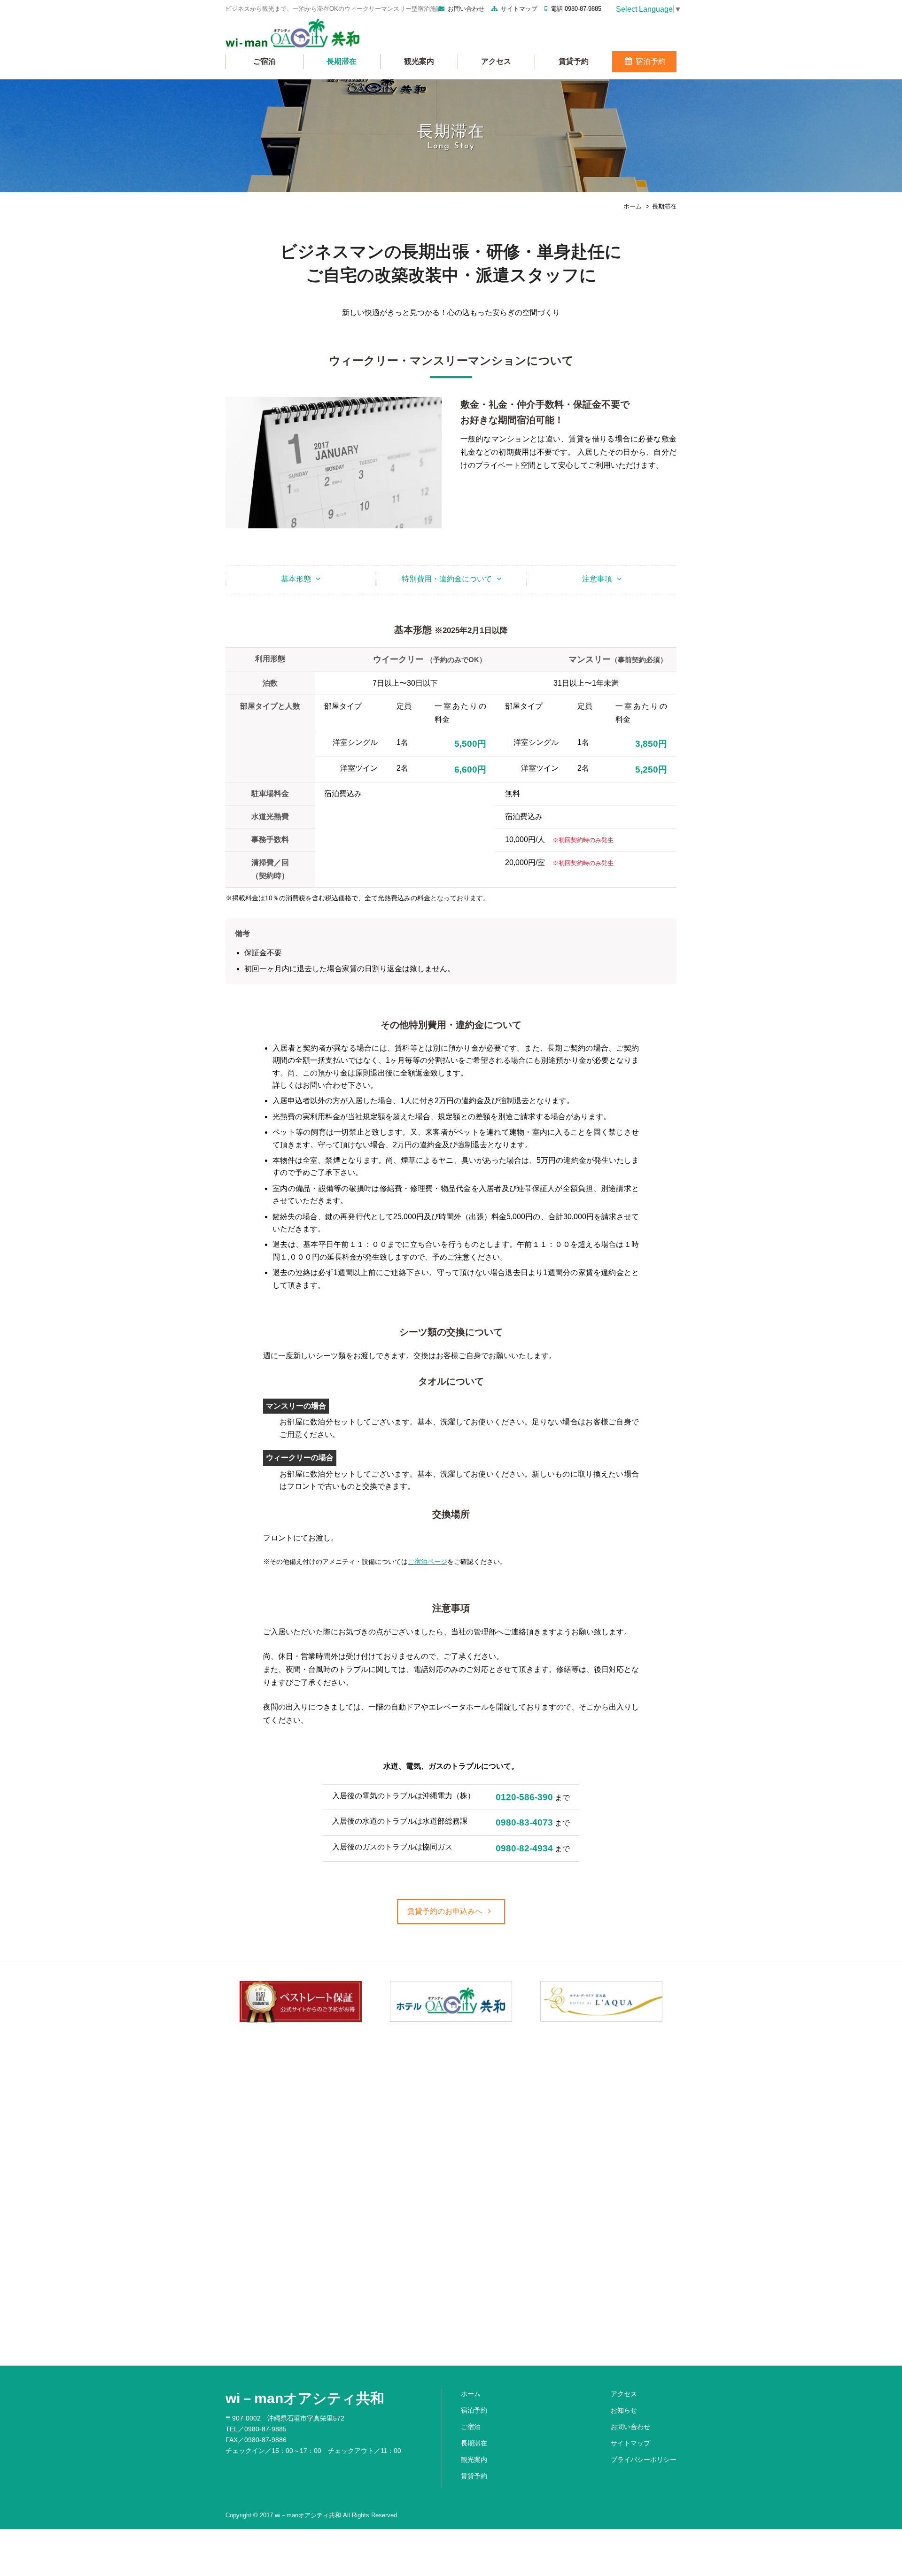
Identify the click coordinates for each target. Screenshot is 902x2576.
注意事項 (597, 579)
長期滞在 (342, 61)
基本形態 (296, 579)
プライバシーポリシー (644, 2460)
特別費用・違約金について (447, 579)
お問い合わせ (466, 9)
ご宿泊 (264, 61)
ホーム (471, 2394)
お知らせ (624, 2410)
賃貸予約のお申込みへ (446, 1911)
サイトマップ (519, 9)
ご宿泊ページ (428, 1562)
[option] (301, 2002)
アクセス (496, 61)
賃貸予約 (574, 61)
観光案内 (419, 61)
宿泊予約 (650, 61)
